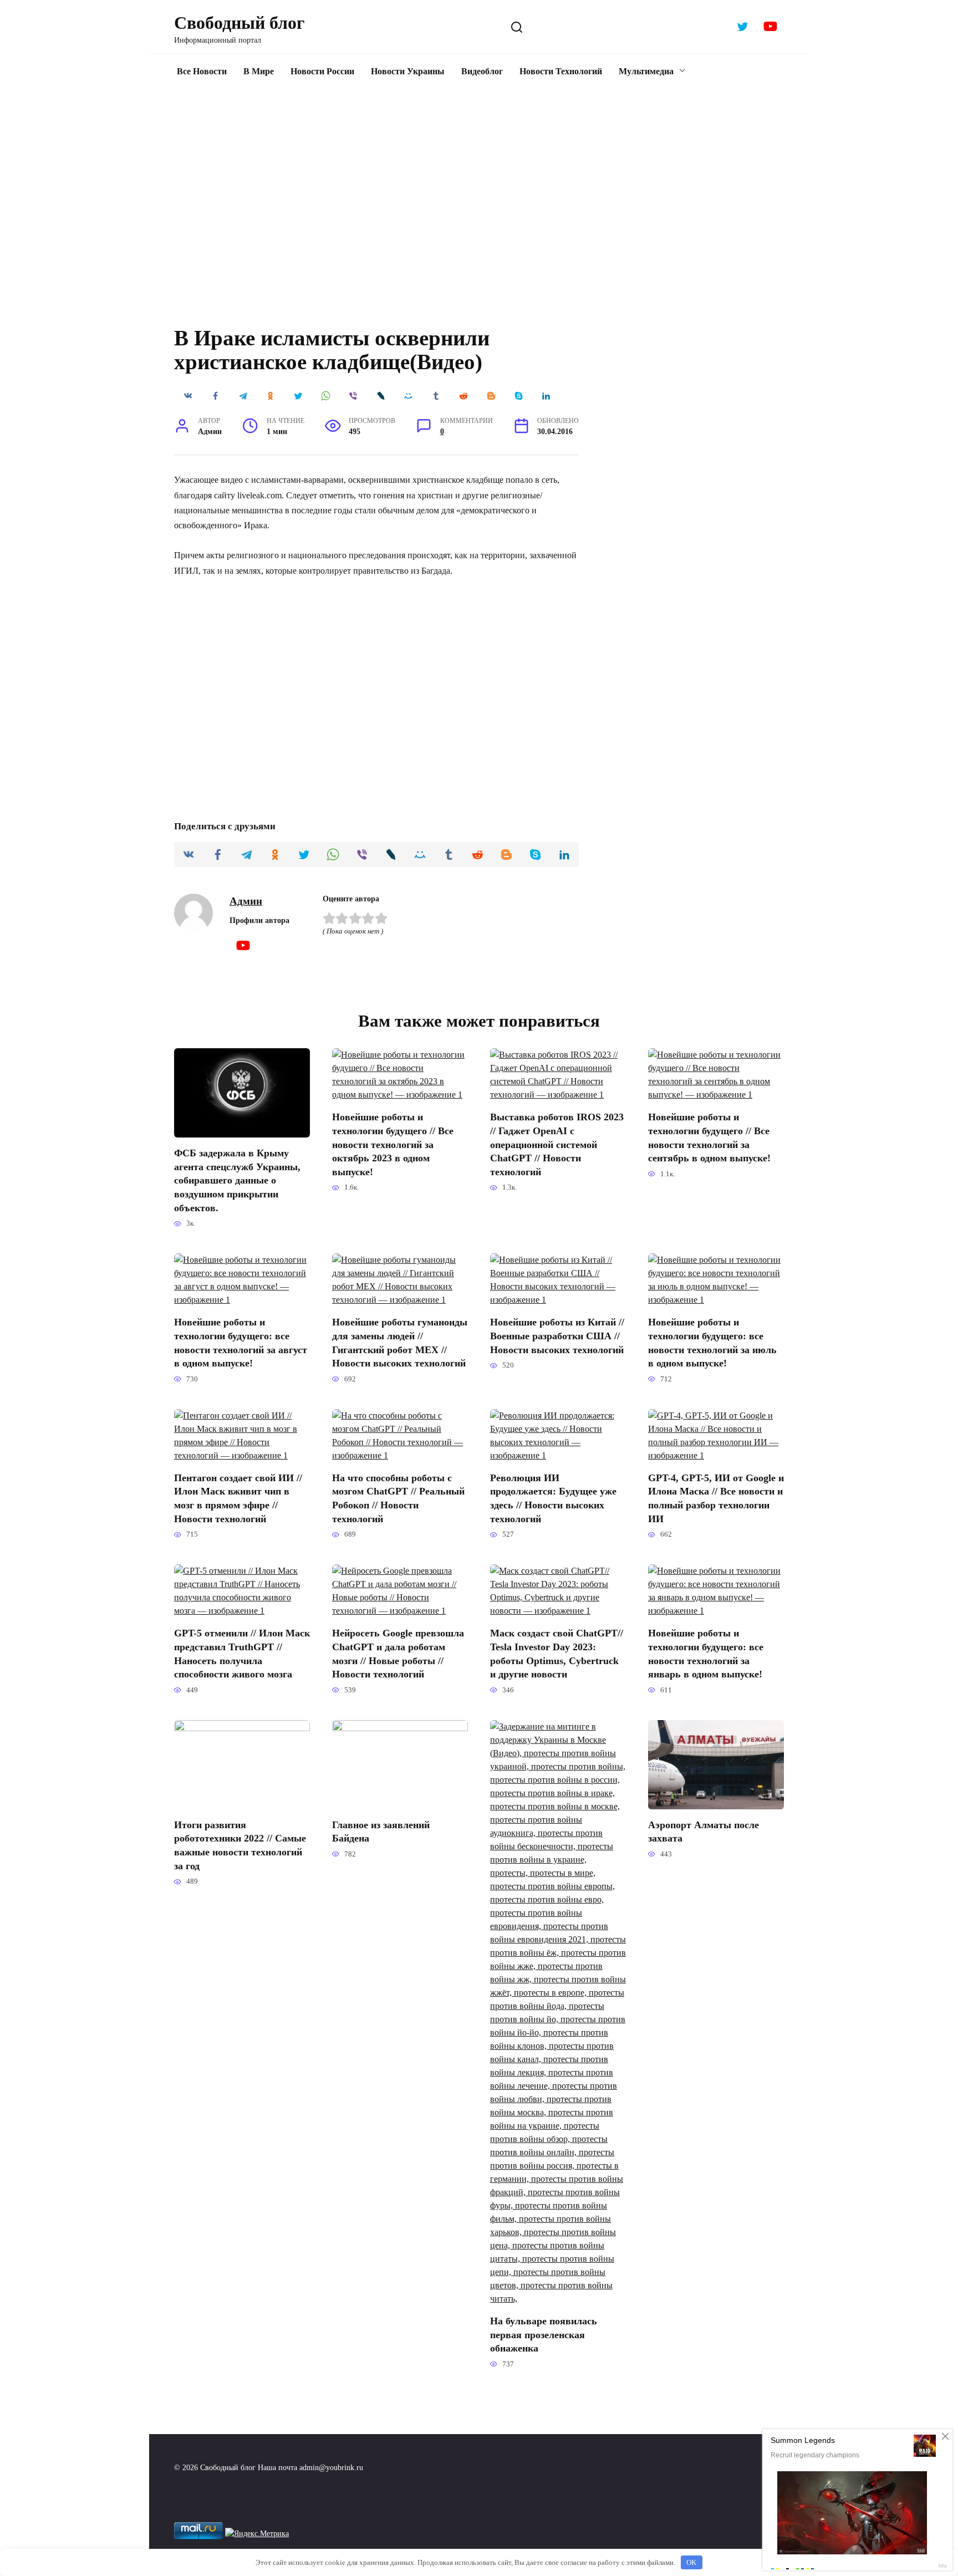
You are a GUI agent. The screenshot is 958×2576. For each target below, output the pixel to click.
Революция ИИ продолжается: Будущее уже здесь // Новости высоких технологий (553, 1498)
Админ (246, 901)
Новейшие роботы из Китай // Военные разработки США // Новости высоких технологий (557, 1336)
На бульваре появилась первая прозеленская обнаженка (544, 2335)
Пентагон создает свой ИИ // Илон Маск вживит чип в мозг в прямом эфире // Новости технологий (238, 1498)
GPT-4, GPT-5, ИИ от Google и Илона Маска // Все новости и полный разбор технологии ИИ (716, 1498)
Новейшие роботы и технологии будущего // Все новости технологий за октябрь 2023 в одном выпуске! (393, 1144)
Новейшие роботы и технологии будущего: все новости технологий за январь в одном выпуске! (706, 1654)
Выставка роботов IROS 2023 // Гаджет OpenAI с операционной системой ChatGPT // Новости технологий (557, 1144)
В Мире (259, 71)
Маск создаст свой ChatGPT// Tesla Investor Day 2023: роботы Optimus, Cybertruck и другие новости (557, 1654)
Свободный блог (239, 23)
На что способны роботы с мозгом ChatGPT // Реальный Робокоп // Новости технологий (398, 1498)
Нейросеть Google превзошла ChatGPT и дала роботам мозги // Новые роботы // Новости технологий (398, 1654)
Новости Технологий (561, 71)
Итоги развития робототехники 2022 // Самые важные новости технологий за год (240, 1845)
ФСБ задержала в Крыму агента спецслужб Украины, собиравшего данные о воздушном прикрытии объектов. (237, 1180)
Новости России (322, 71)
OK (691, 2562)
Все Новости (202, 71)
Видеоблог (482, 71)
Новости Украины (408, 71)
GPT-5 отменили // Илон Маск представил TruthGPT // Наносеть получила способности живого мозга (242, 1654)
